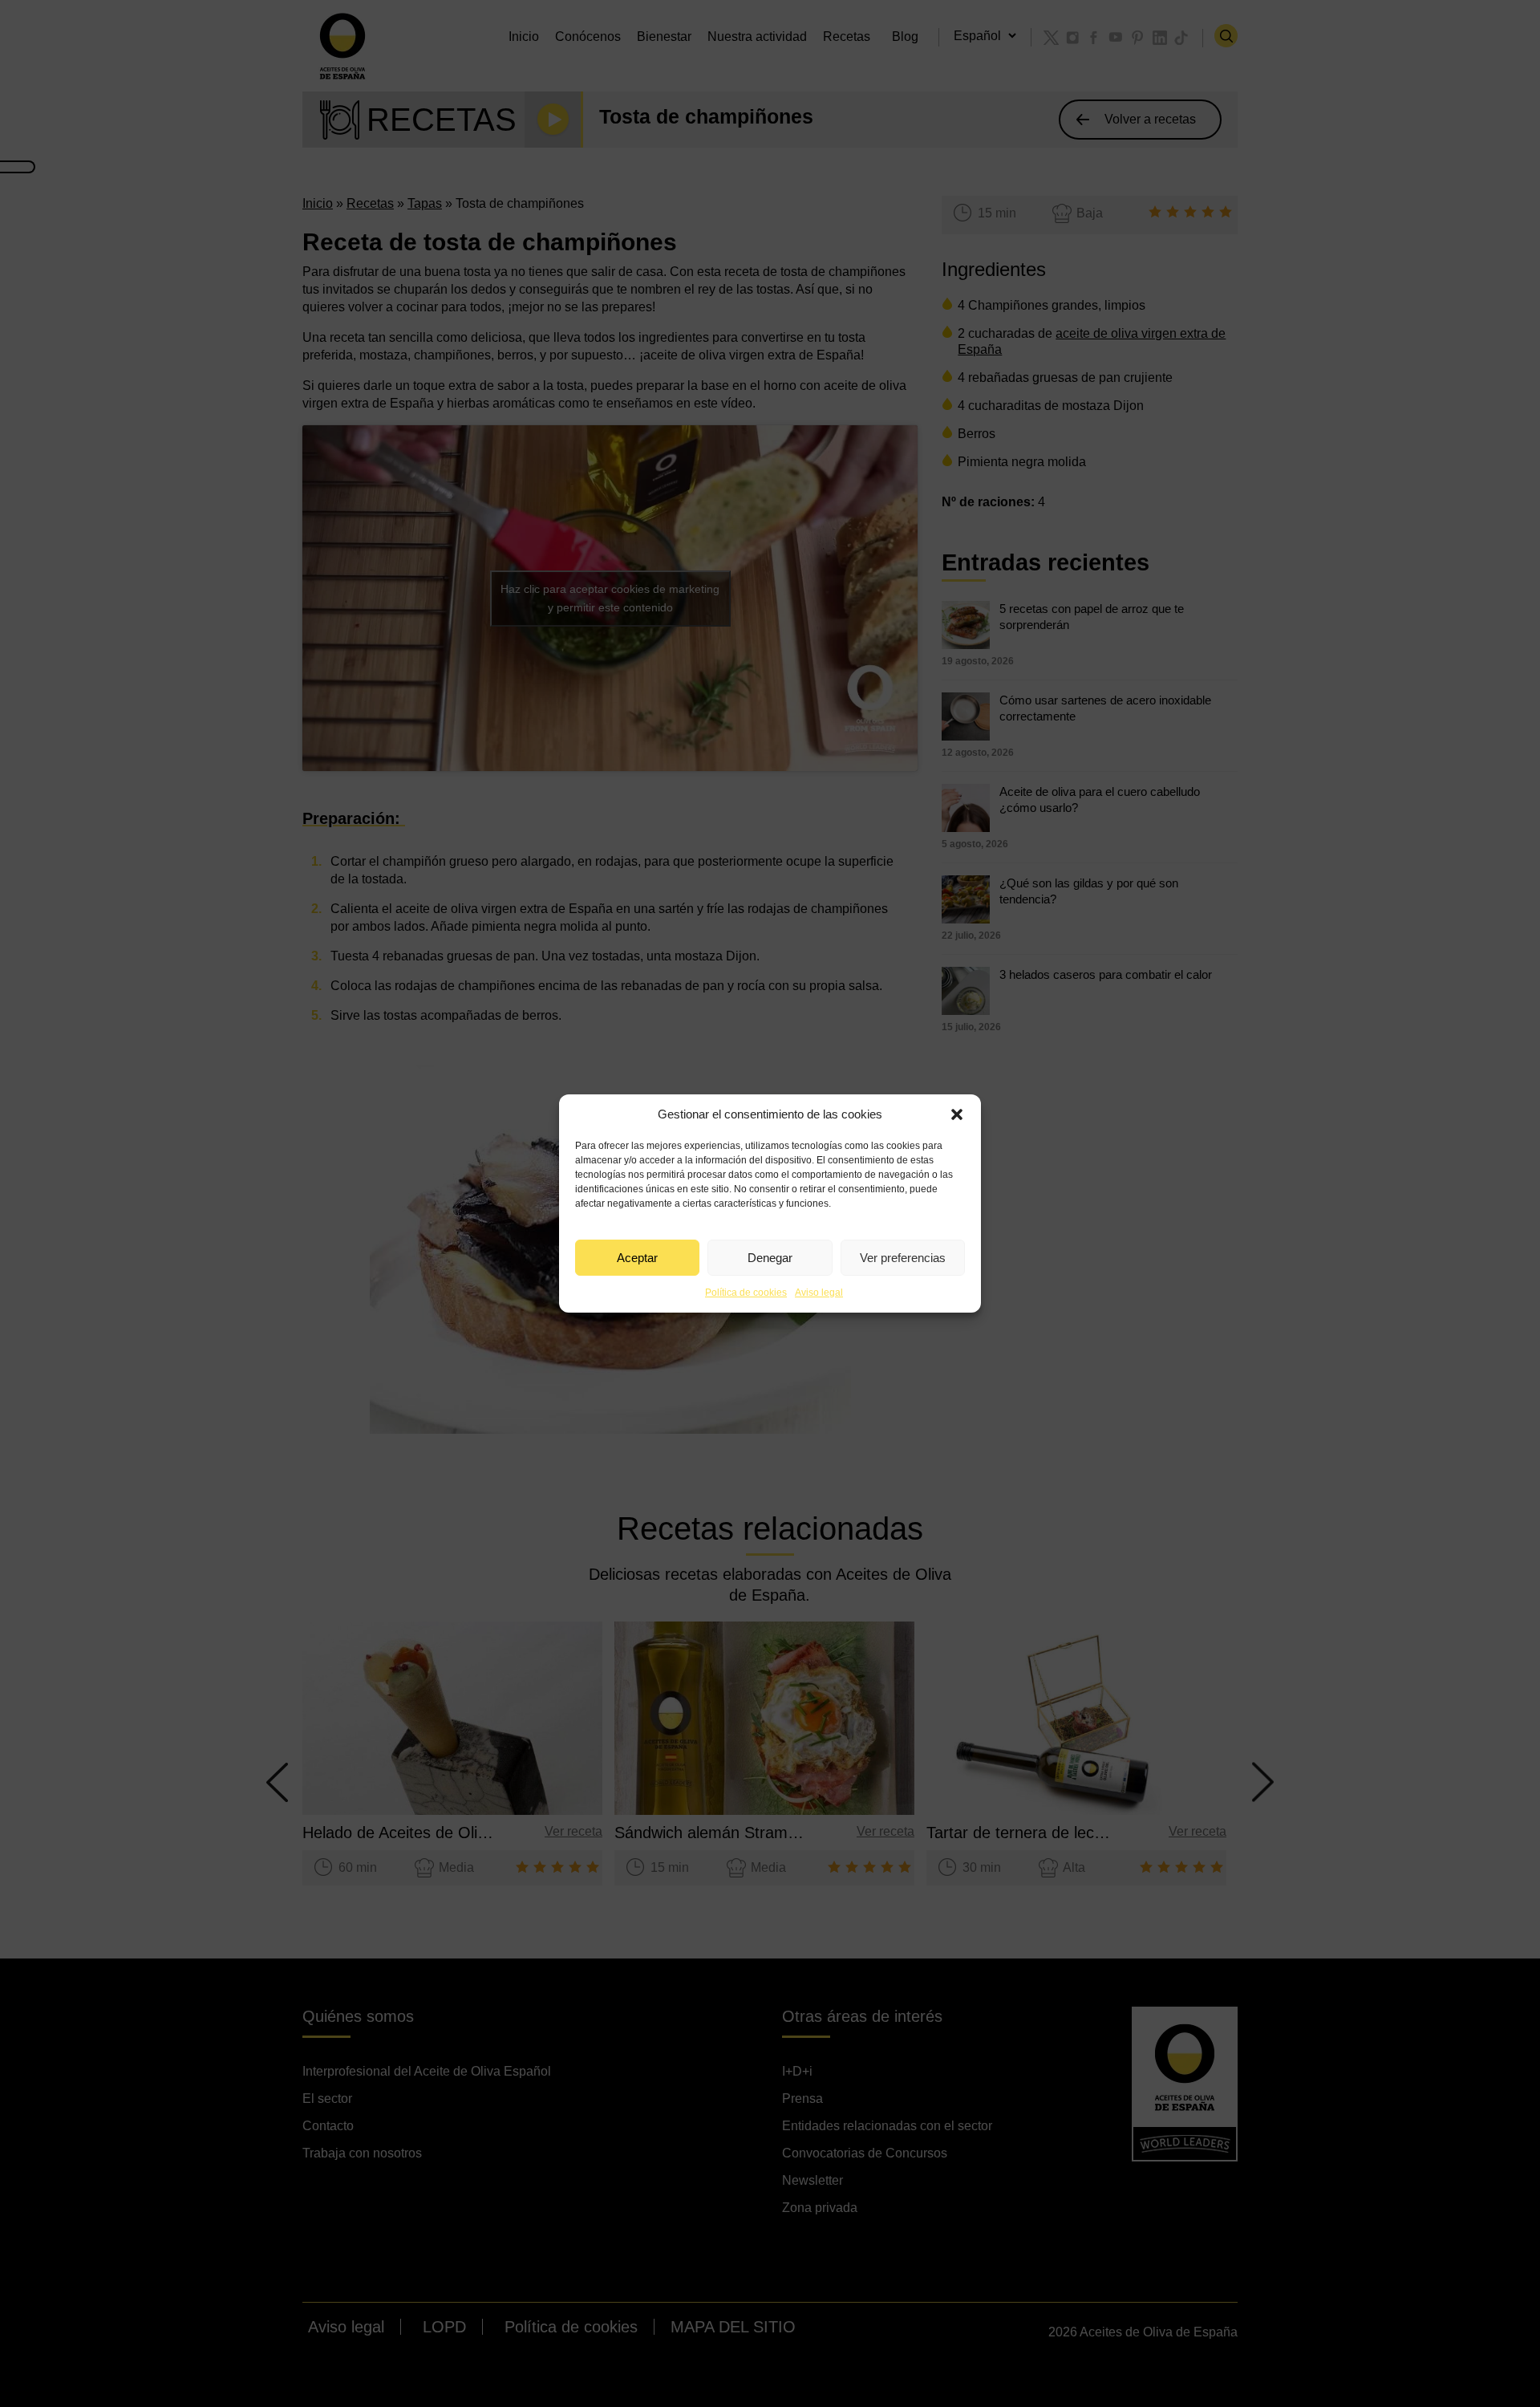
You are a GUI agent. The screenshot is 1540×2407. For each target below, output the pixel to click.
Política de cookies (746, 1293)
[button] (957, 1114)
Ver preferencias (903, 1258)
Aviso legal (819, 1293)
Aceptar (637, 1258)
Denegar (770, 1258)
